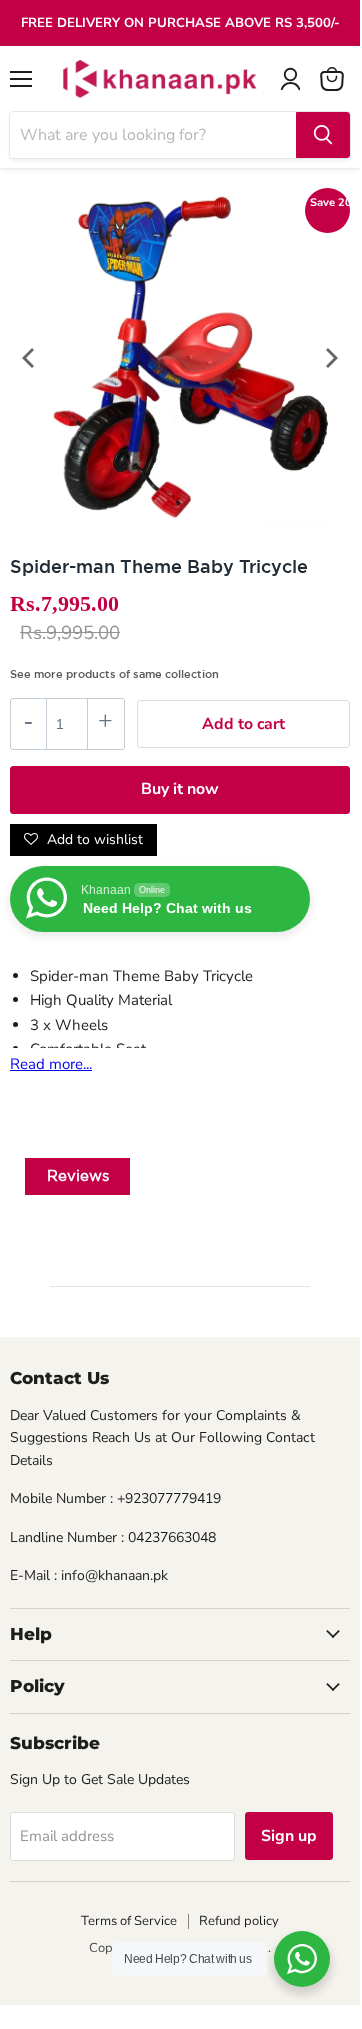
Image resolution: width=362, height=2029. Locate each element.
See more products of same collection (114, 673)
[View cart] (332, 79)
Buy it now (180, 789)
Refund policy (239, 1921)
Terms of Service (129, 1921)
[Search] (323, 135)
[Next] (330, 358)
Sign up (289, 1836)
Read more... (51, 1064)
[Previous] (30, 358)
